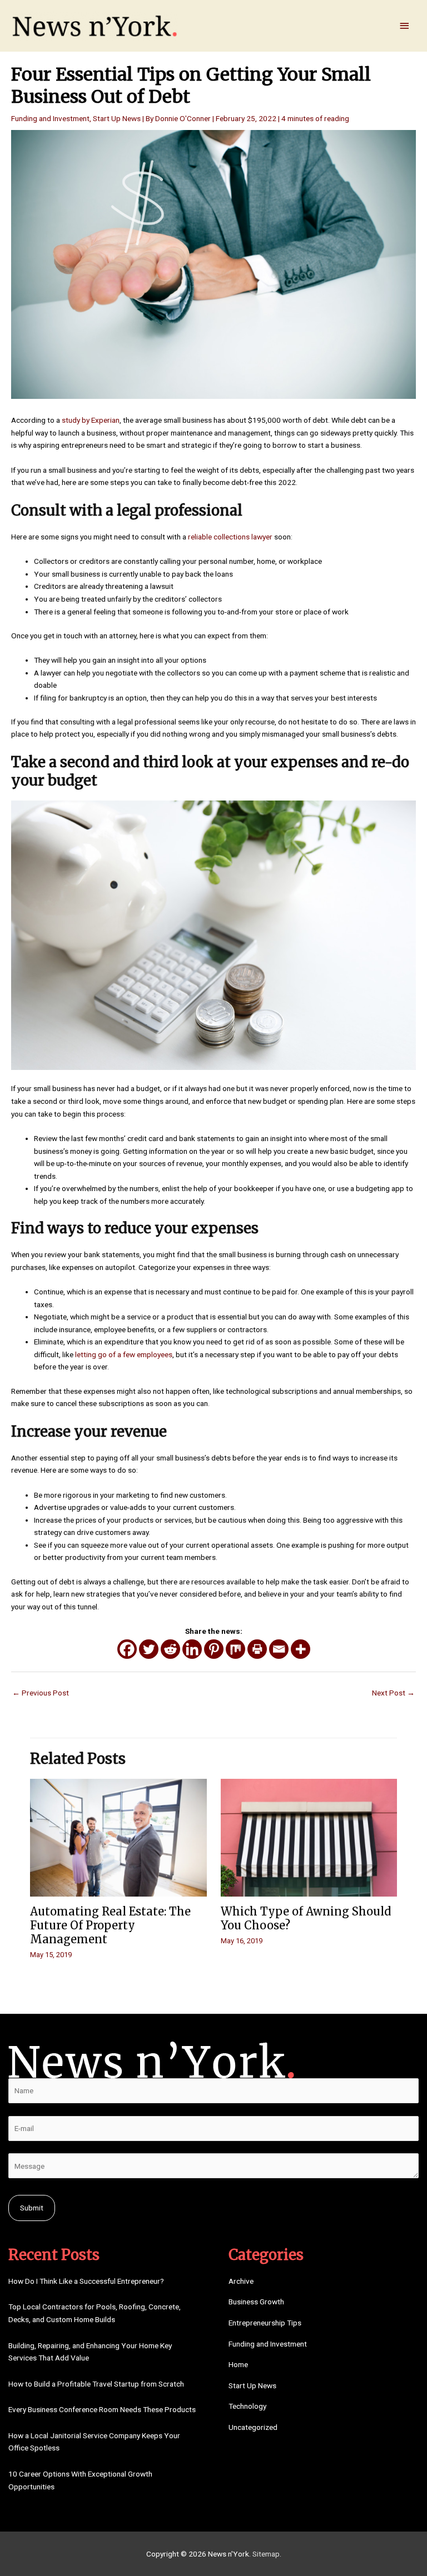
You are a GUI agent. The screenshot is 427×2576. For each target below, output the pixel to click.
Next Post (393, 1693)
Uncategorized (253, 2427)
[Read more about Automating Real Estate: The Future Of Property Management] (118, 1837)
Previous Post (41, 1693)
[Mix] (235, 1649)
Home (238, 2364)
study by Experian (91, 420)
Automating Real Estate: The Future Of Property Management (110, 1925)
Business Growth (256, 2302)
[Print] (257, 1649)
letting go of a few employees (124, 1354)
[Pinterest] (214, 1649)
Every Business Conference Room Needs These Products (102, 2409)
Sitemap (266, 2554)
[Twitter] (149, 1649)
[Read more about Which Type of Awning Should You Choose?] (309, 1837)
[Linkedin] (192, 1649)
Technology (247, 2406)
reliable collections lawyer (230, 537)
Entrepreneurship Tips (265, 2323)
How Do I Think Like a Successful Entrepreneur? (86, 2281)
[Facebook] (127, 1649)
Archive (241, 2281)
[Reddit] (170, 1649)
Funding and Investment (50, 118)
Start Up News (117, 118)
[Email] (279, 1649)
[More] (301, 1649)
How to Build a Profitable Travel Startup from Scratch (96, 2384)
